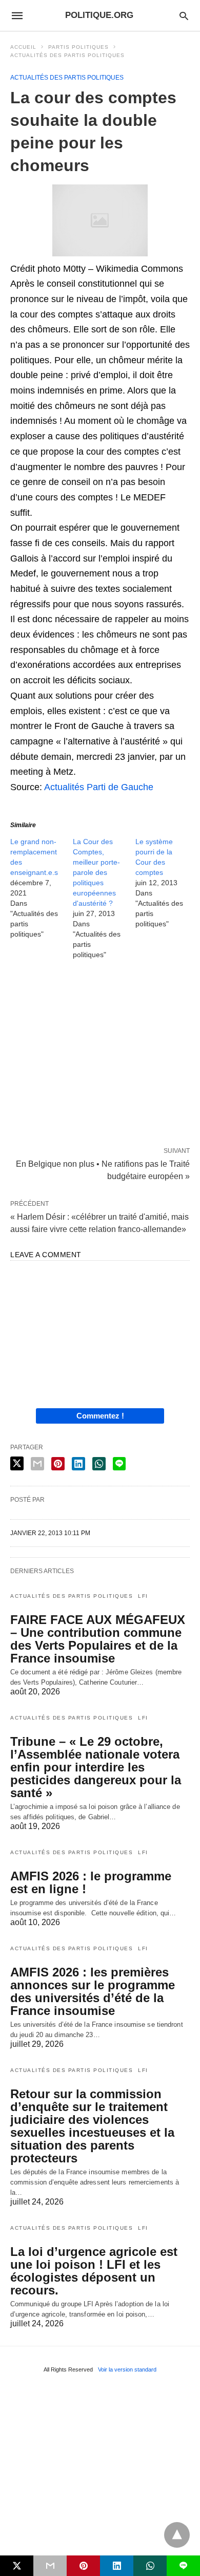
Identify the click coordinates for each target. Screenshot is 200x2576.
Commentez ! (100, 1416)
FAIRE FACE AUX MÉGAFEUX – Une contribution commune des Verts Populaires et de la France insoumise (98, 1639)
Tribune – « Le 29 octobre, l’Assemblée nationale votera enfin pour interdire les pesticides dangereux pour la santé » (96, 1767)
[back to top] (177, 2535)
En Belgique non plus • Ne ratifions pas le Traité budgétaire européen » (103, 1169)
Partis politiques (78, 47)
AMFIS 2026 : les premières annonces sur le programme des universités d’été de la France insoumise (93, 1991)
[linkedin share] (78, 1464)
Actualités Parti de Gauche (99, 787)
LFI (143, 1596)
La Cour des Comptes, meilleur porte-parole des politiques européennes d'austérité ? (96, 872)
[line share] (119, 1464)
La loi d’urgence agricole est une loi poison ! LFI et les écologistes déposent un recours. (94, 2271)
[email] (50, 2566)
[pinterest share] (58, 1464)
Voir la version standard (127, 2369)
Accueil (23, 47)
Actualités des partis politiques (67, 55)
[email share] (37, 1464)
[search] (184, 16)
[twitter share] (17, 1463)
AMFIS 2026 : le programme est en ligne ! (91, 1882)
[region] (100, 1055)
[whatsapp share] (99, 1464)
